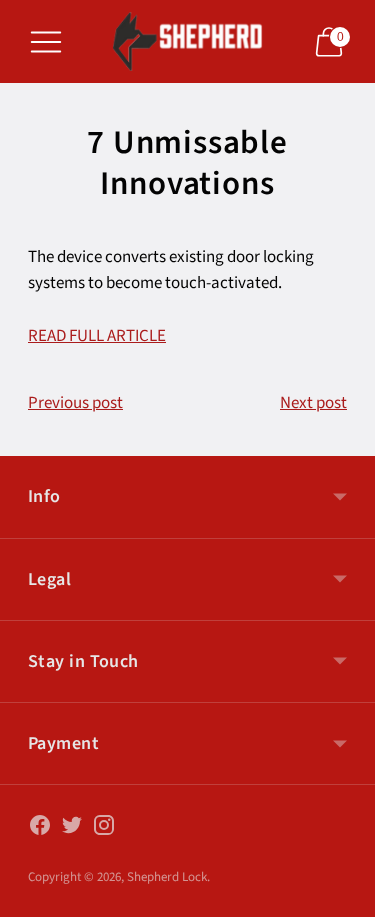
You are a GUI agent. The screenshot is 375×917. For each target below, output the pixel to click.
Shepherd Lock (167, 877)
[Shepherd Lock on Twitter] (72, 829)
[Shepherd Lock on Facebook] (40, 829)
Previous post (75, 403)
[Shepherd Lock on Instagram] (104, 829)
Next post (313, 403)
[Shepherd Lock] (188, 41)
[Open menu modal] (46, 42)
